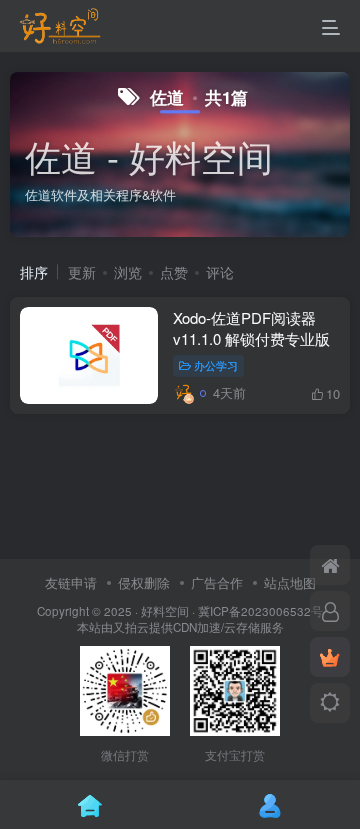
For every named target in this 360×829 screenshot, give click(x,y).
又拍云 (131, 627)
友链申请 (71, 582)
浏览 (128, 272)
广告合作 (217, 582)
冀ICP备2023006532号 (260, 611)
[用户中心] (330, 611)
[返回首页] (330, 565)
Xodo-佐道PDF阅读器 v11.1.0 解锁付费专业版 (251, 328)
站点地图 (290, 582)
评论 (220, 272)
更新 (82, 272)
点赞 (174, 272)
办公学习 (216, 365)
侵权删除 (144, 582)
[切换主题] (330, 703)
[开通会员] (330, 657)
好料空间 (165, 611)
